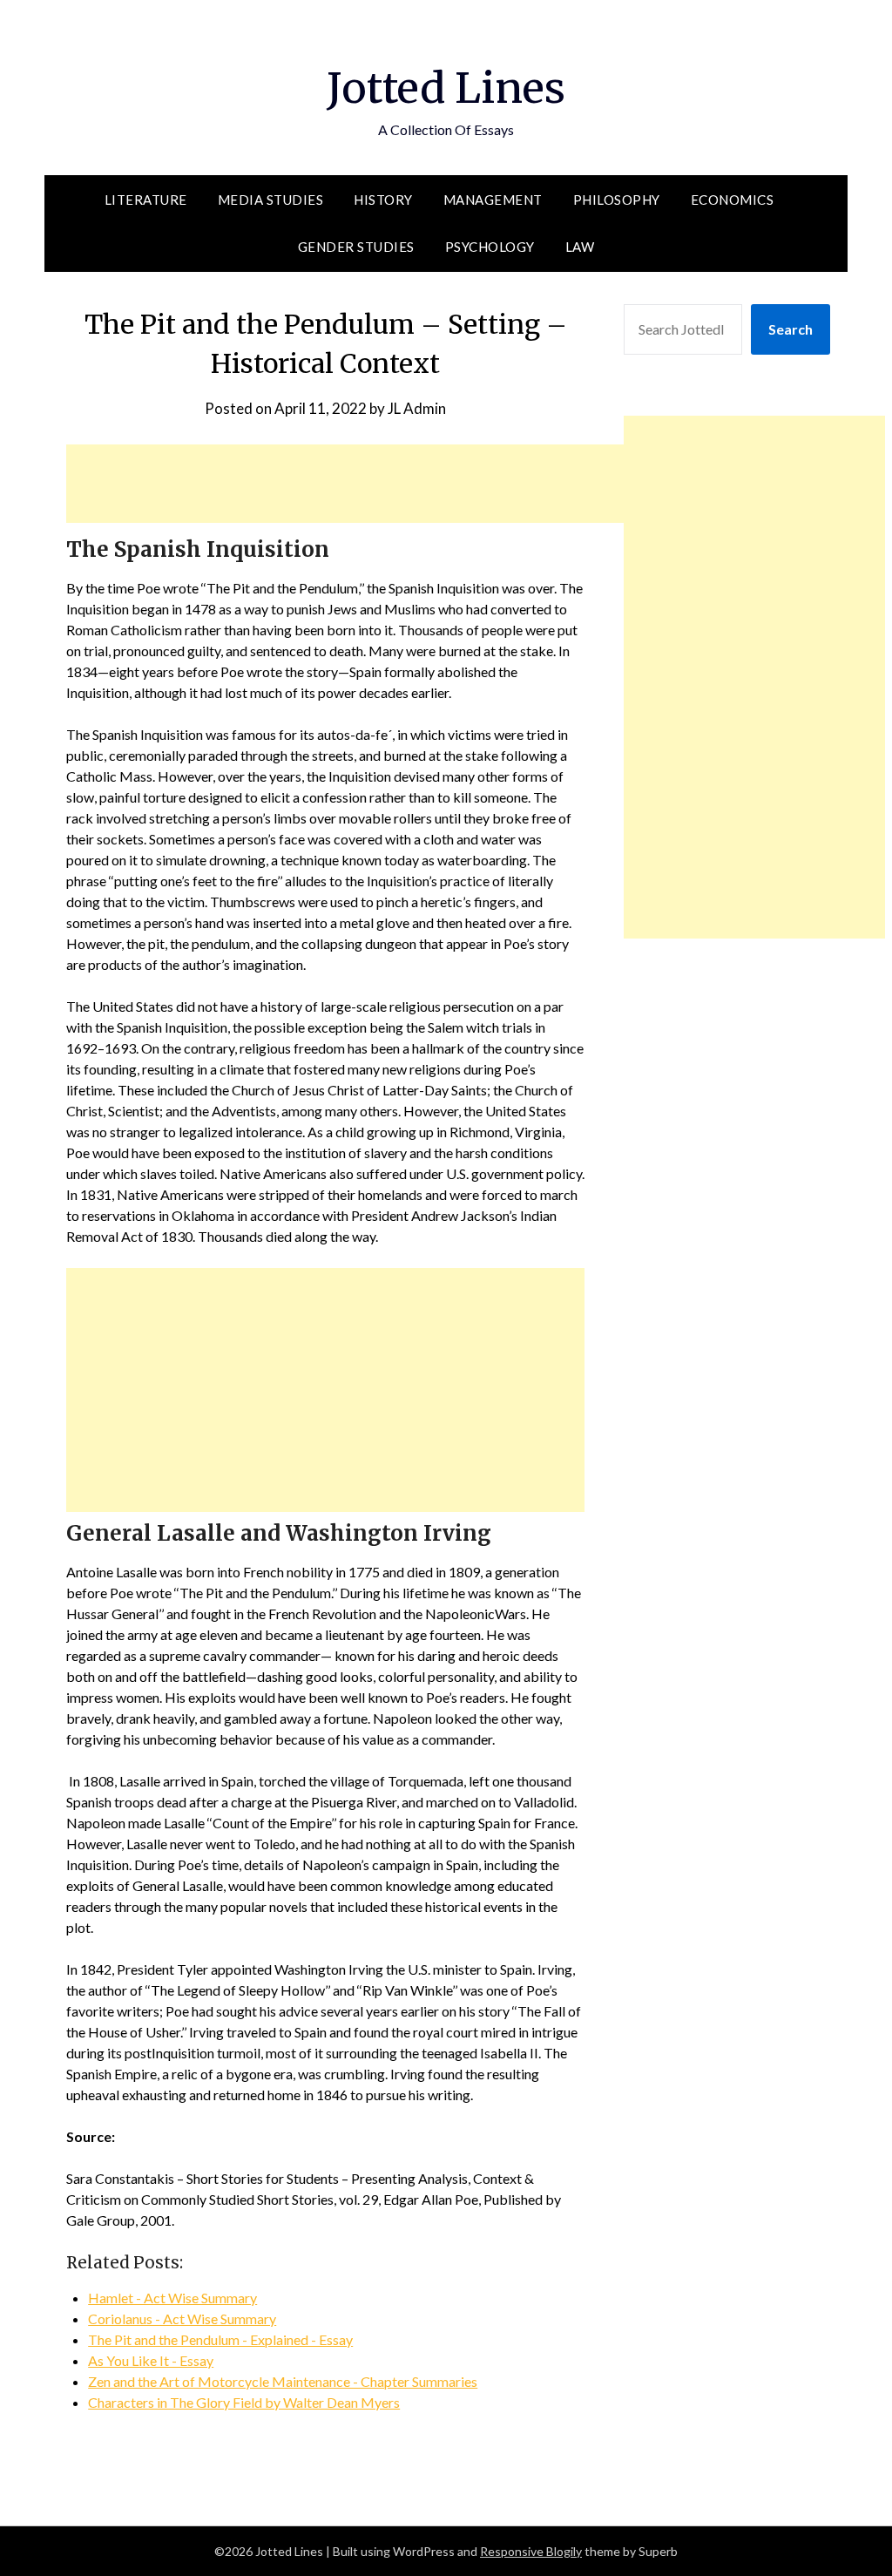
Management (493, 200)
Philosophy (617, 200)
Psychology (490, 247)
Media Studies (271, 200)
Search (791, 329)
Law (580, 247)
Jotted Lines (446, 88)
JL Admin (417, 408)
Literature (146, 200)
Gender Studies (356, 247)
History (383, 200)
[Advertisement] (383, 484)
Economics (733, 200)
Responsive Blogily (531, 2551)
